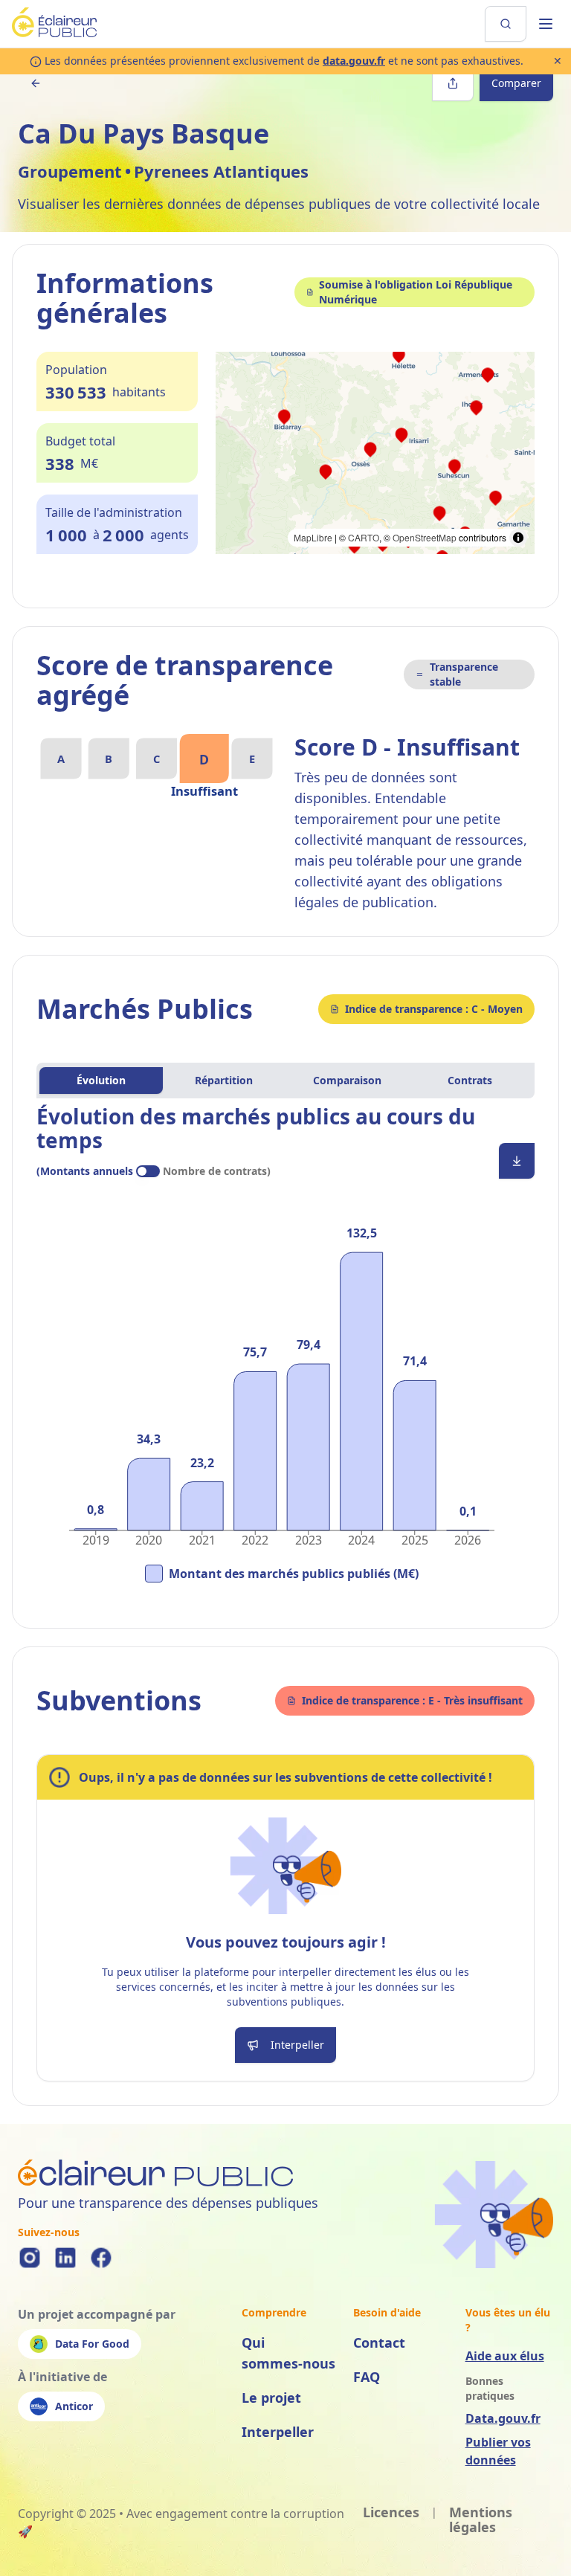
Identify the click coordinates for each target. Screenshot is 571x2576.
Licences (391, 2513)
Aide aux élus (505, 2356)
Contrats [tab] (470, 1080)
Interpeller (278, 2432)
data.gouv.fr (354, 61)
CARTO (364, 537)
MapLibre (313, 537)
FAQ (367, 2377)
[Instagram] (30, 2258)
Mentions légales (481, 2520)
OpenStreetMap (425, 537)
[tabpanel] (285, 1354)
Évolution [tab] (101, 1080)
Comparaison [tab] (347, 1080)
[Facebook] (101, 2258)
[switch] (148, 1171)
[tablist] (285, 1081)
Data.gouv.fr (503, 2418)
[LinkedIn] (65, 2258)
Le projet (271, 2398)
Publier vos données (498, 2451)
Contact (379, 2342)
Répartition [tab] (224, 1080)
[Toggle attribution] (518, 538)
